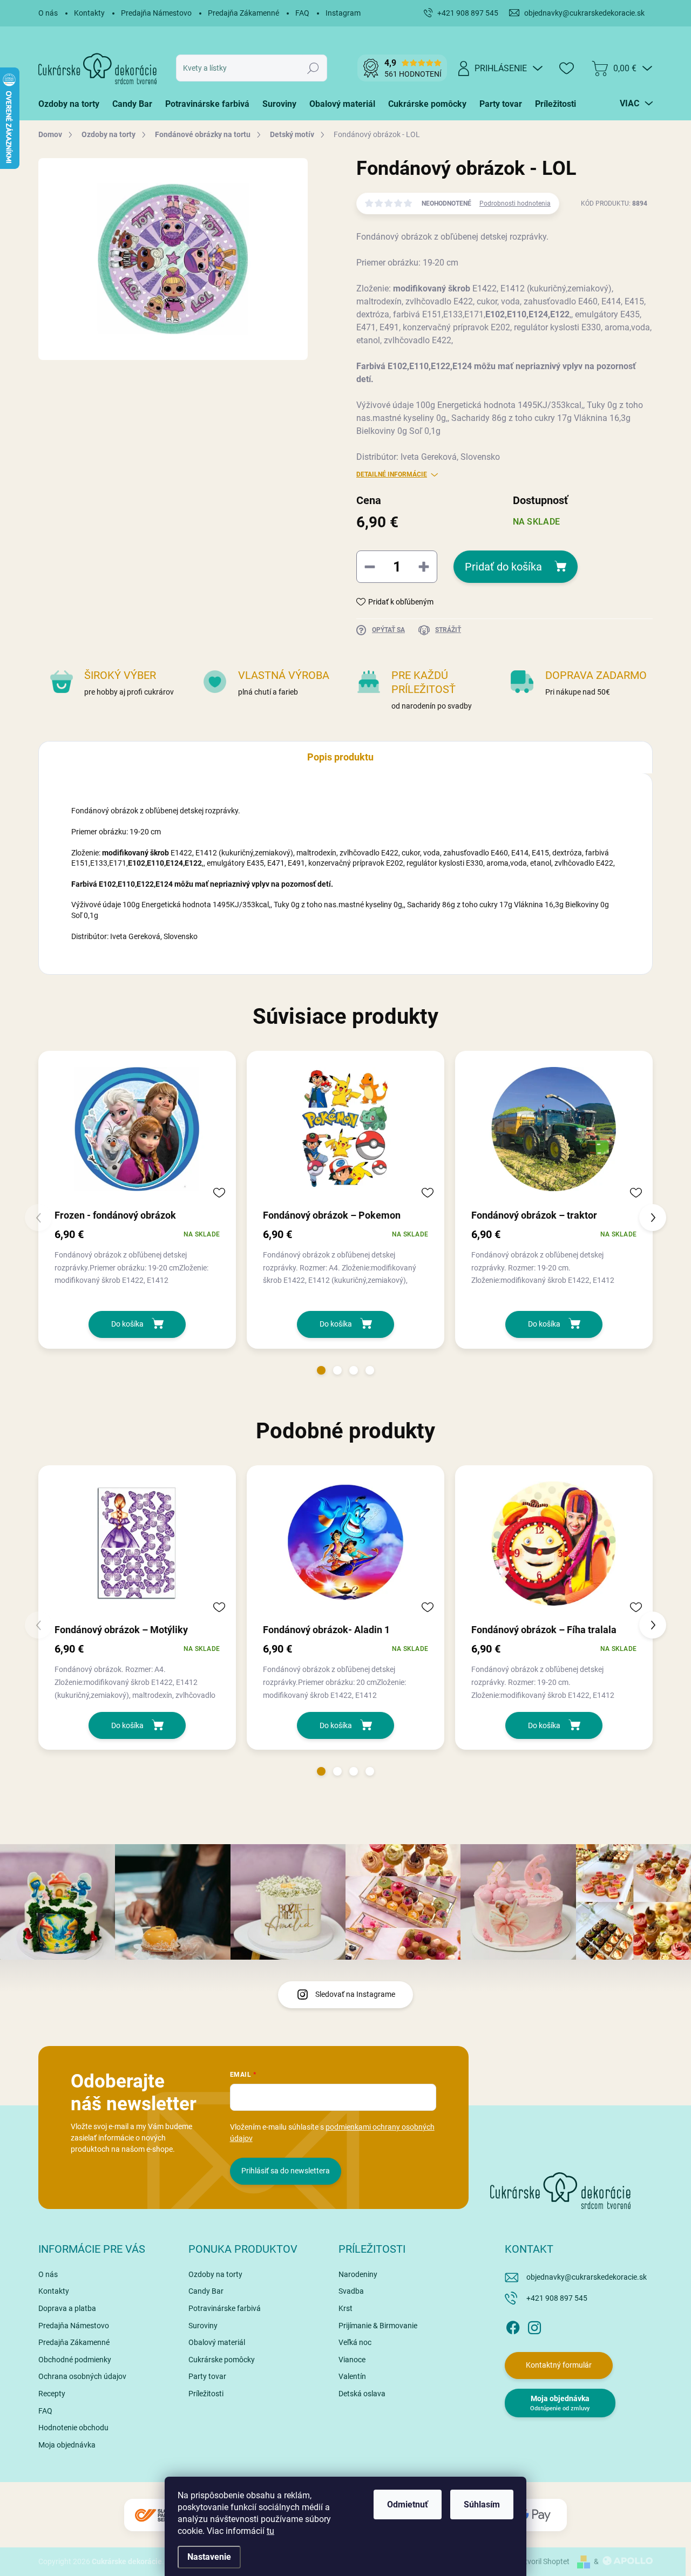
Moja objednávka (67, 2445)
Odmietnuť (408, 2504)
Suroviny (203, 2326)
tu (270, 2531)
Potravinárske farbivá (225, 2308)
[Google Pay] (534, 2515)
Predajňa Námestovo (156, 13)
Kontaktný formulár (559, 2365)
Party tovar (207, 2376)
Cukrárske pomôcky (222, 2360)
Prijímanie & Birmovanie (378, 2326)
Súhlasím (482, 2504)
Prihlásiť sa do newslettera (286, 2171)
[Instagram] (534, 2326)
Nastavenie (209, 2557)
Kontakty (89, 13)
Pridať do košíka (503, 567)
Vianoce (352, 2360)
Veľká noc (355, 2342)
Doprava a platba (67, 2308)
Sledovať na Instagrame (355, 1994)
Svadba (351, 2291)
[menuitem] (72, 104)
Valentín (352, 2376)
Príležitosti (206, 2394)
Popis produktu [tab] (340, 757)
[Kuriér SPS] (157, 2515)
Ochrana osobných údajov (82, 2376)
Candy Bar (206, 2291)
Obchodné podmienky (75, 2360)
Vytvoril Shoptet (543, 2561)
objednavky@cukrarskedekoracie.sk (587, 2277)
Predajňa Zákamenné (243, 13)
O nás (48, 13)
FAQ (302, 13)
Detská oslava (362, 2394)
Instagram (343, 13)
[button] (321, 1370)
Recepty (52, 2394)
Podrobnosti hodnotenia (515, 203)
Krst (345, 2308)
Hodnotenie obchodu (73, 2428)
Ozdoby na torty (215, 2274)
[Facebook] (513, 2326)
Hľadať (313, 68)
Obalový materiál (217, 2342)
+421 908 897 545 (557, 2298)
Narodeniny (358, 2274)
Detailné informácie (392, 474)
